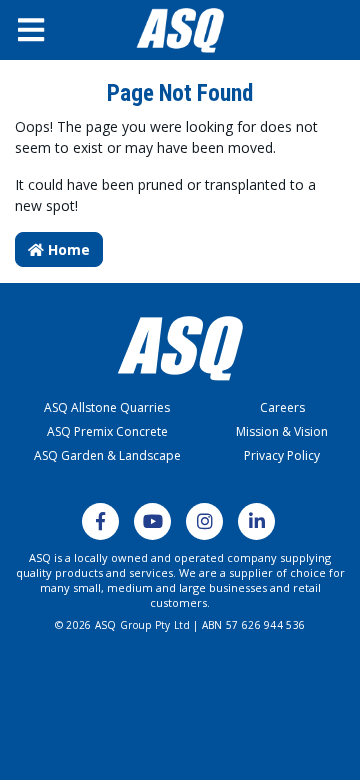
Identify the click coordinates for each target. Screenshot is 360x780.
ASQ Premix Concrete (107, 431)
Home (67, 249)
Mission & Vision (282, 431)
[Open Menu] (44, 30)
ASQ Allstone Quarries (107, 407)
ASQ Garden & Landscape (107, 455)
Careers (282, 407)
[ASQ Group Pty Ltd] (179, 30)
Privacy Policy (282, 455)
